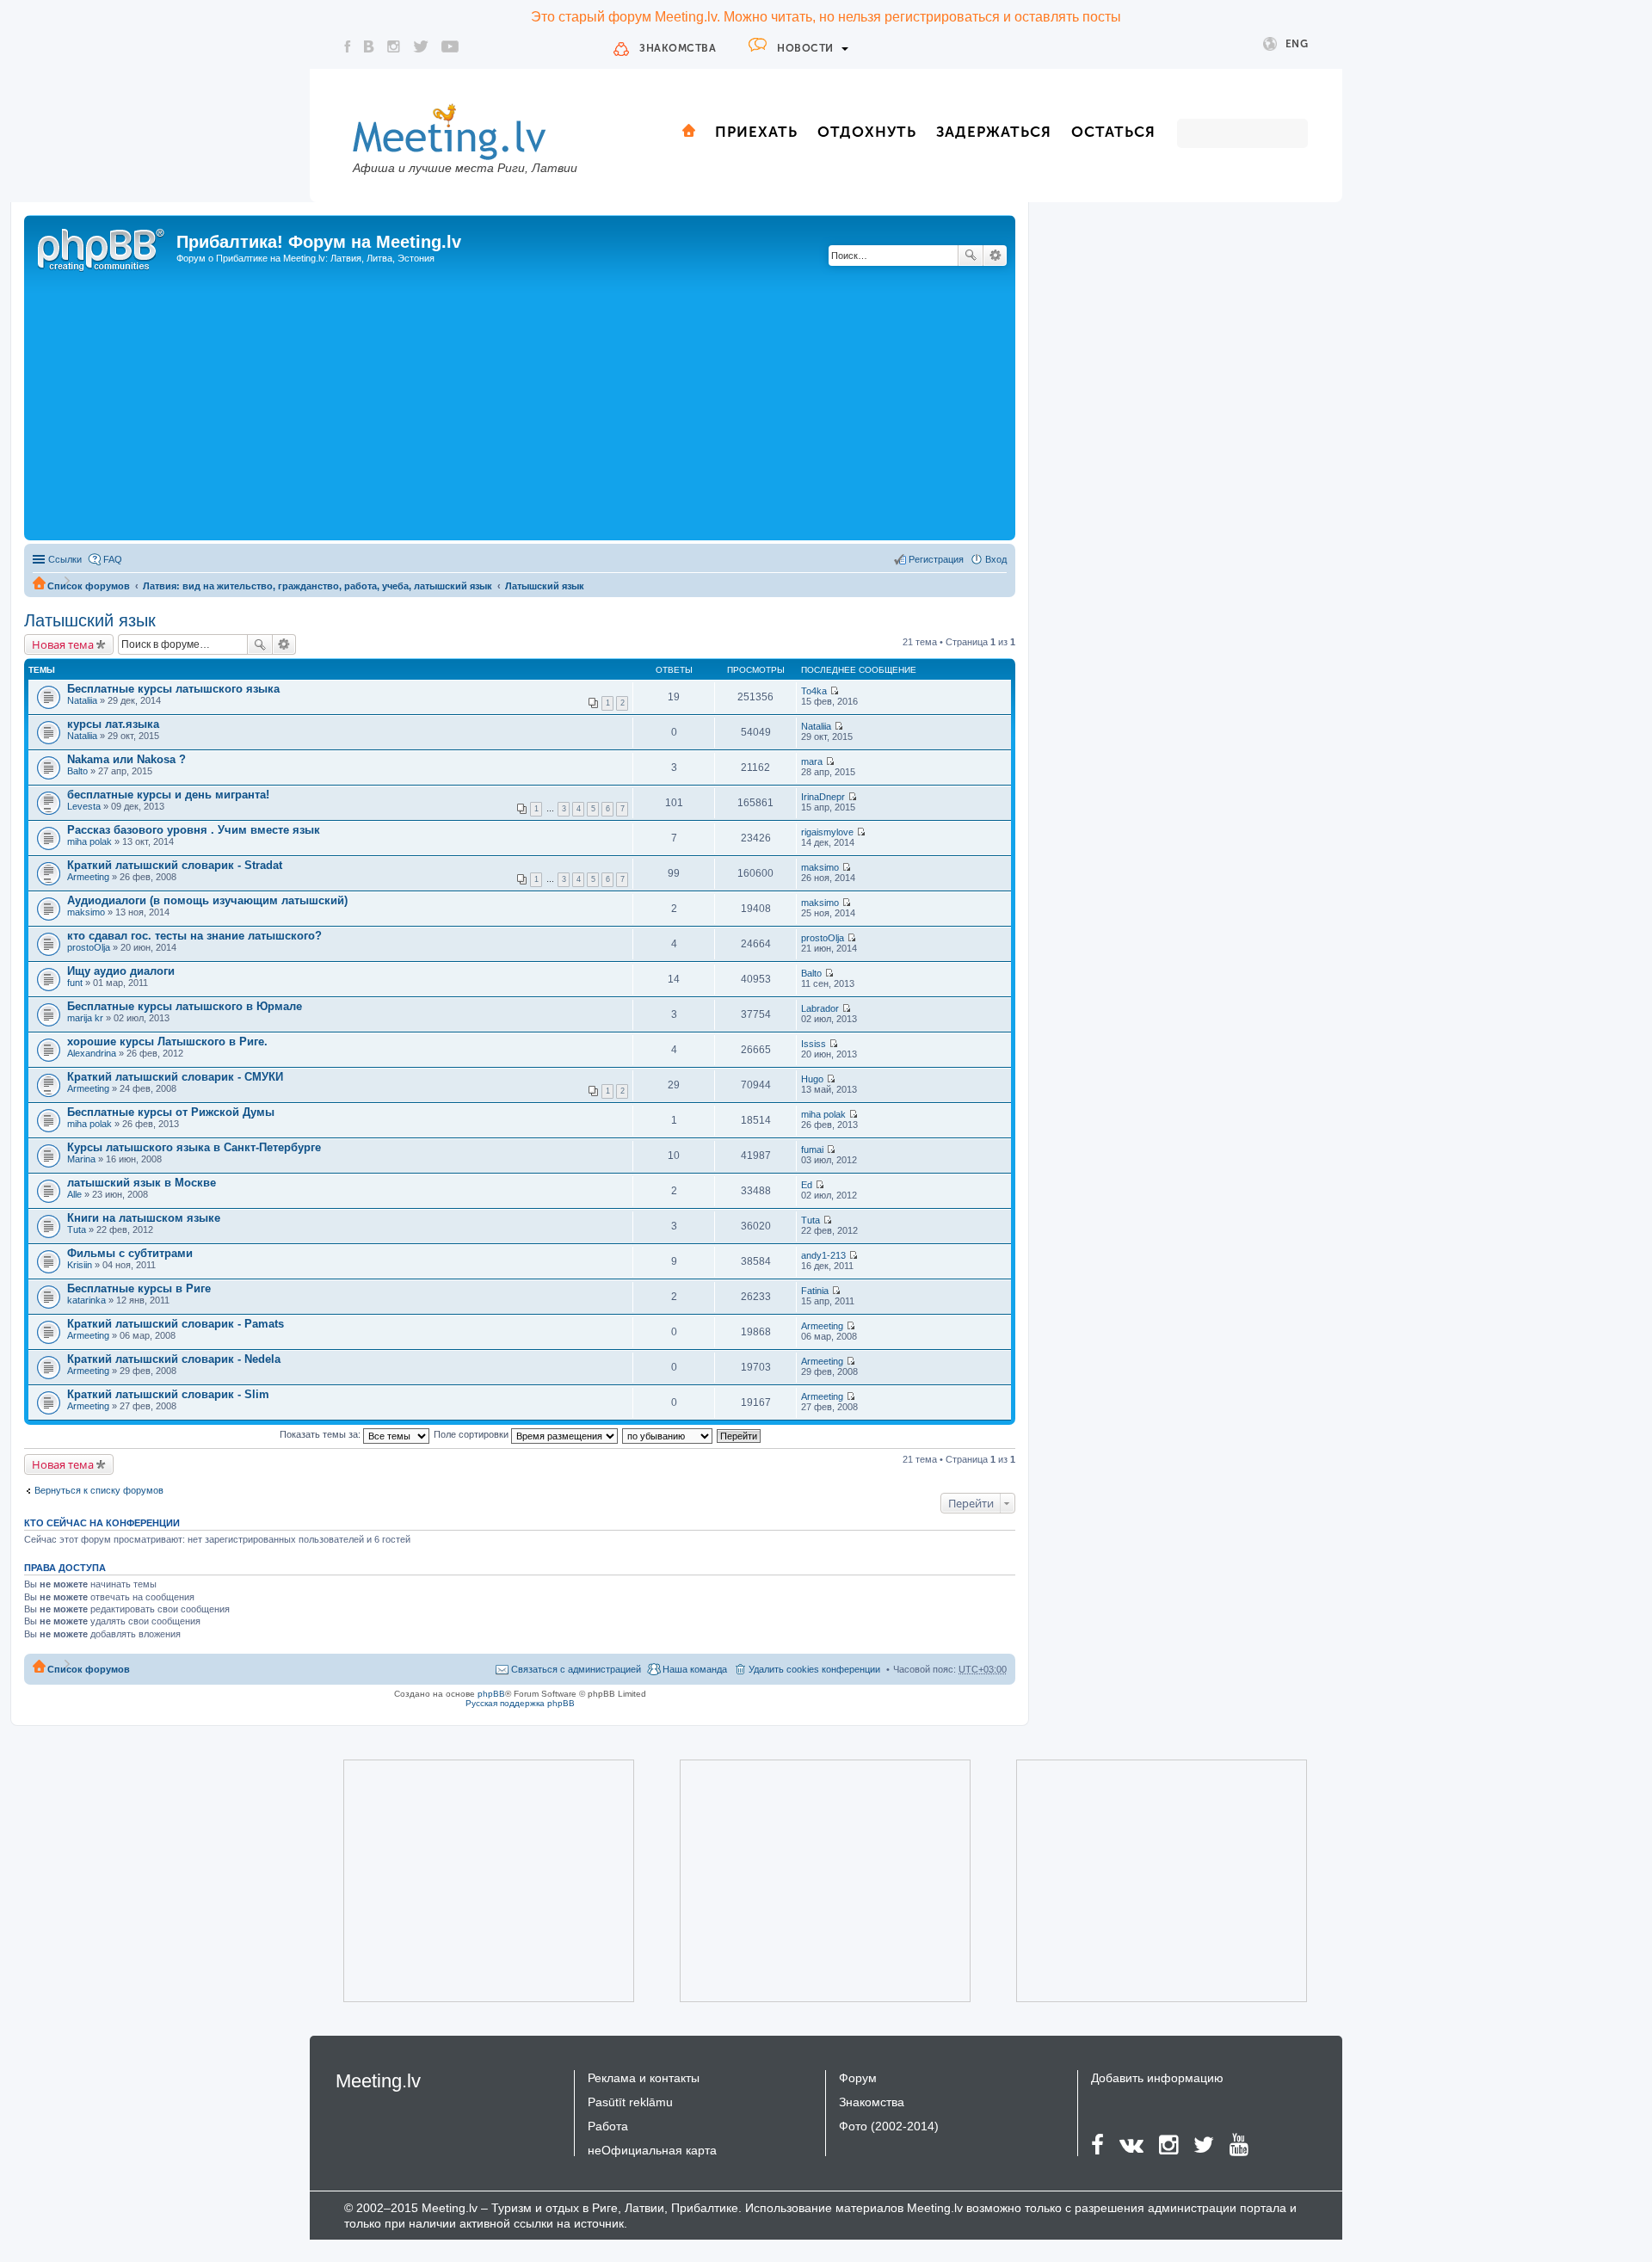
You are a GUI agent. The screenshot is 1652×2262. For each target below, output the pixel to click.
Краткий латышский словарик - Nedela (174, 1359)
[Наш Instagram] (394, 46)
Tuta (77, 1230)
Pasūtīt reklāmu (630, 2102)
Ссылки (65, 559)
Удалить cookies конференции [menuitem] (814, 1669)
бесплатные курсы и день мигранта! (168, 795)
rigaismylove (827, 832)
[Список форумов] (102, 247)
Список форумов (89, 586)
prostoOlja (89, 947)
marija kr (85, 1018)
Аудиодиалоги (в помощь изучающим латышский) (207, 900)
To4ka (814, 691)
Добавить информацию (1157, 2078)
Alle (74, 1194)
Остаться (1113, 132)
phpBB (491, 1694)
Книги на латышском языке (144, 1218)
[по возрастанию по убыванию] (668, 1434)
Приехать (756, 132)
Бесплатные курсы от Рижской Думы (171, 1112)
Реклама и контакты (644, 2078)
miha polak (89, 841)
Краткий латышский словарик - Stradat (175, 865)
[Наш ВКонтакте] (369, 46)
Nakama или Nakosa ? (126, 759)
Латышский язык (545, 586)
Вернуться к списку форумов (99, 1490)
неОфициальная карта (652, 2150)
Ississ (814, 1044)
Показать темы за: (321, 1434)
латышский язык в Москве (142, 1183)
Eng (1297, 44)
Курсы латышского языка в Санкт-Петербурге (194, 1147)
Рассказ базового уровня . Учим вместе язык (194, 830)
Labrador (820, 1008)
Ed (807, 1185)
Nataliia (82, 700)
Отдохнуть (867, 132)
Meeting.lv (378, 2081)
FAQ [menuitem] (113, 559)
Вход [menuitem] (996, 559)
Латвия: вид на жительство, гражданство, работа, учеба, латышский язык (317, 586)
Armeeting (88, 877)
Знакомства (678, 48)
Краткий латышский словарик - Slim (168, 1394)
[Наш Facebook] (348, 46)
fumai (812, 1149)
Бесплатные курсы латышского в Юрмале (185, 1006)
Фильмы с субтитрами (130, 1253)
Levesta (84, 806)
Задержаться (994, 132)
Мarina (81, 1159)
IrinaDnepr (823, 797)
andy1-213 (823, 1255)
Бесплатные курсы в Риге (139, 1288)
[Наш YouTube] (450, 46)
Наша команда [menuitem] (695, 1669)
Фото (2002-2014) (889, 2126)
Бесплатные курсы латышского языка (173, 689)
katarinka (86, 1300)
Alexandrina (92, 1053)
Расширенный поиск (995, 256)
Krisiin (80, 1265)
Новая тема (63, 644)
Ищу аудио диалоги (121, 971)
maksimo (820, 867)
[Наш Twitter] (421, 46)
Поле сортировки (472, 1434)
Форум (858, 2078)
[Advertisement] (520, 407)
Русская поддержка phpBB (520, 1703)
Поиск (971, 256)
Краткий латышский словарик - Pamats (176, 1324)
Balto (77, 771)
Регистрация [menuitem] (936, 559)
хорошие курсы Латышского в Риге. (167, 1042)
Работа (608, 2126)
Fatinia (815, 1291)
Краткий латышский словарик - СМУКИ (175, 1077)
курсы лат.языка (113, 724)
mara (812, 761)
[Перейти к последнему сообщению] (834, 691)
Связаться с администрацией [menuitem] (576, 1669)
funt (75, 983)
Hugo (812, 1079)
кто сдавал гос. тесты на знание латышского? (194, 936)
